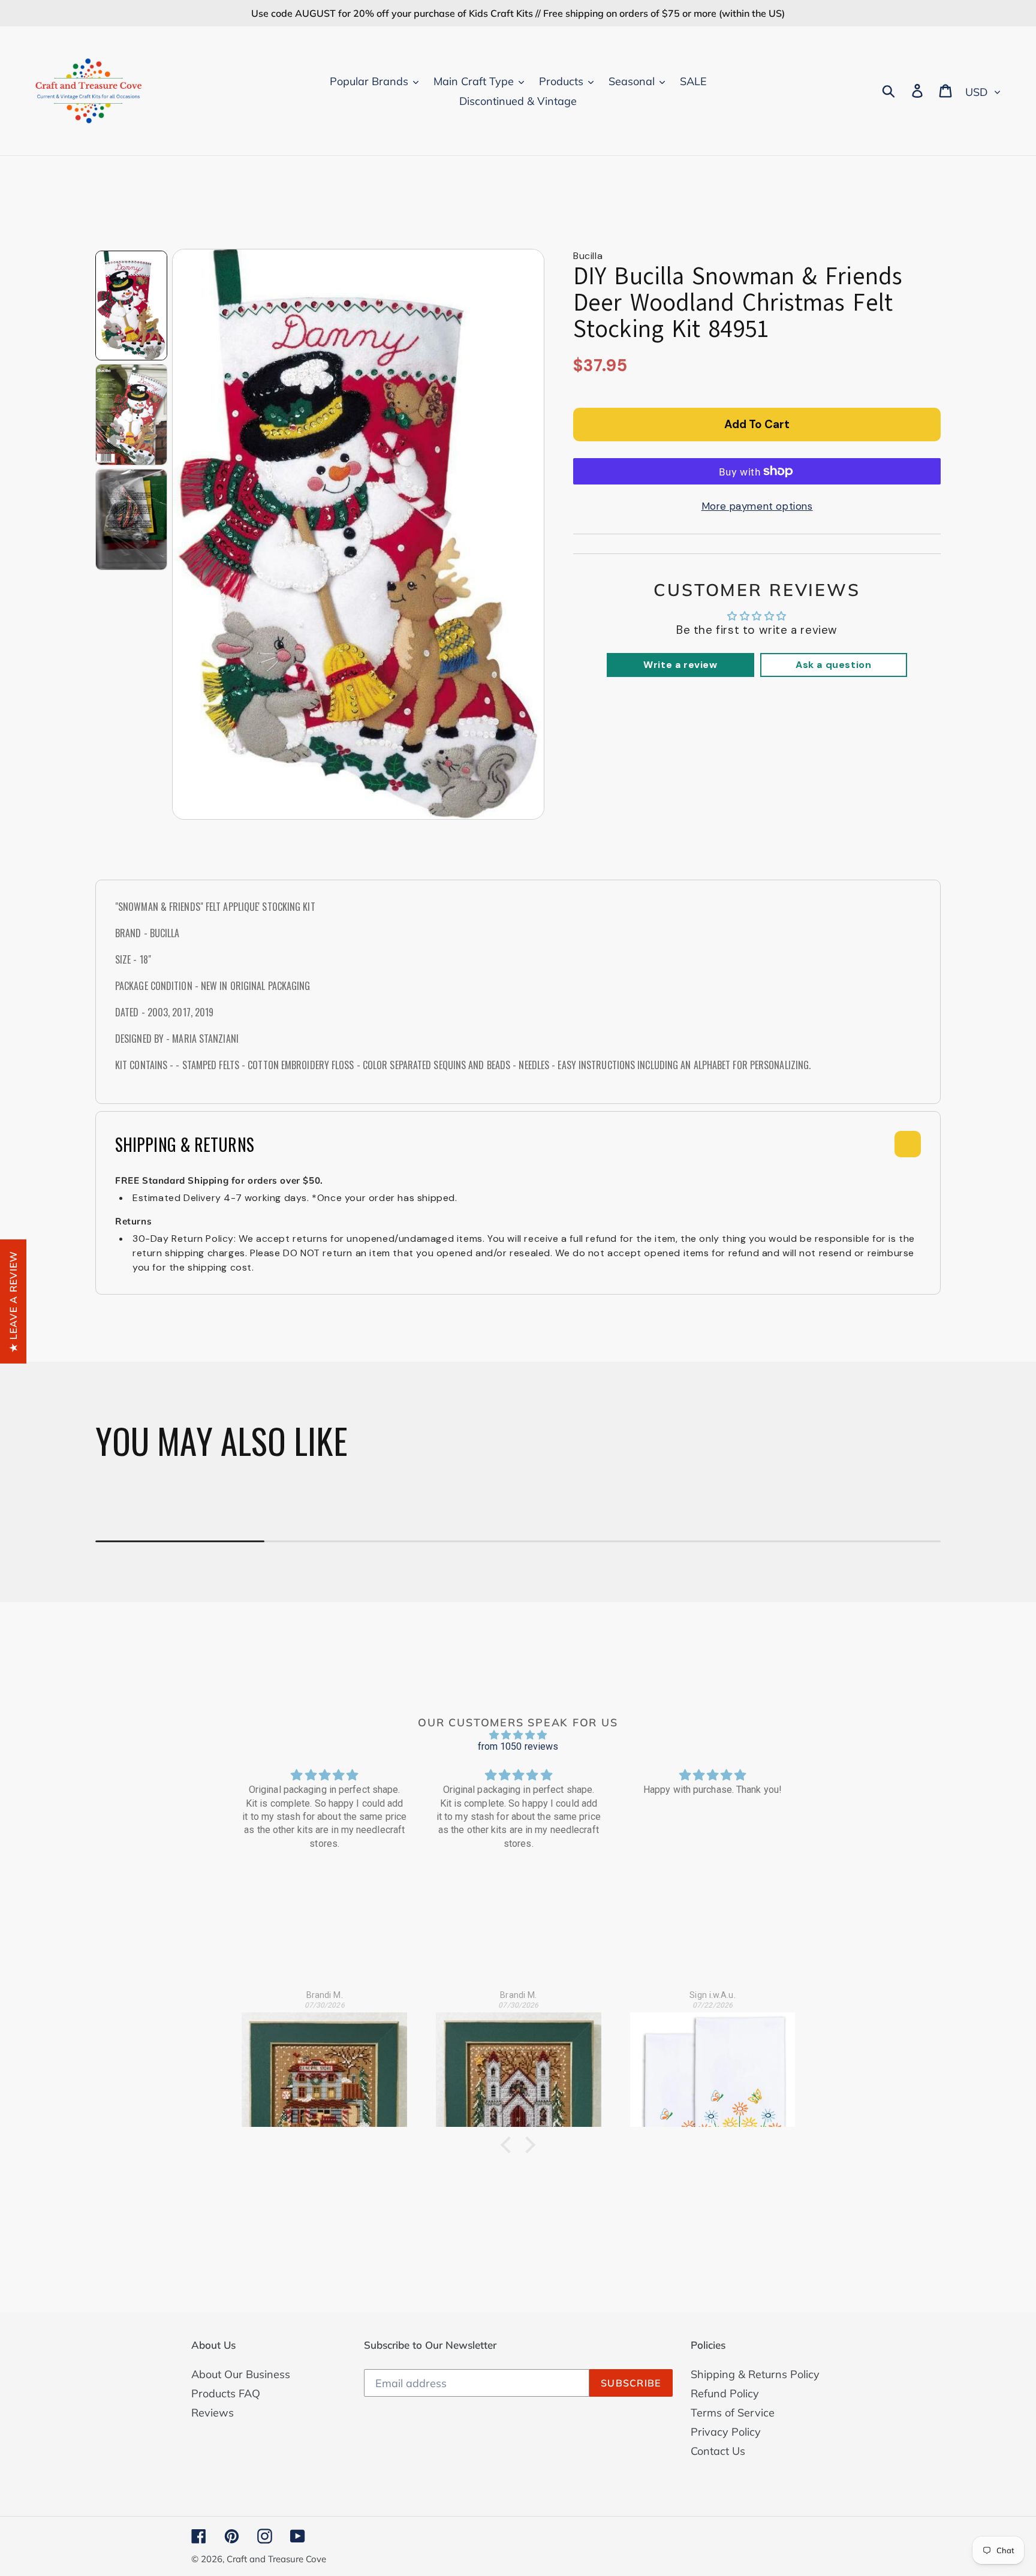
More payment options (757, 506)
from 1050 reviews (518, 1746)
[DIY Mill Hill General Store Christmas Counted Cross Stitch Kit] (324, 2063)
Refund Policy (725, 2393)
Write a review (680, 665)
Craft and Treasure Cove (276, 2559)
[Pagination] (131, 306)
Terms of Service (733, 2413)
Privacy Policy (726, 2432)
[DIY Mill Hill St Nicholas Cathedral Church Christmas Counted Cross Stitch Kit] (519, 2063)
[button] (509, 2145)
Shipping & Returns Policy (755, 2374)
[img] (518, 1735)
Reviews (213, 2413)
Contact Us (718, 2451)
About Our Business (241, 2374)
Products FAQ (226, 2393)
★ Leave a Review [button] (13, 1301)
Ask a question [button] (833, 665)
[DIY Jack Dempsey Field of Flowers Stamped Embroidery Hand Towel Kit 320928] (713, 2063)
